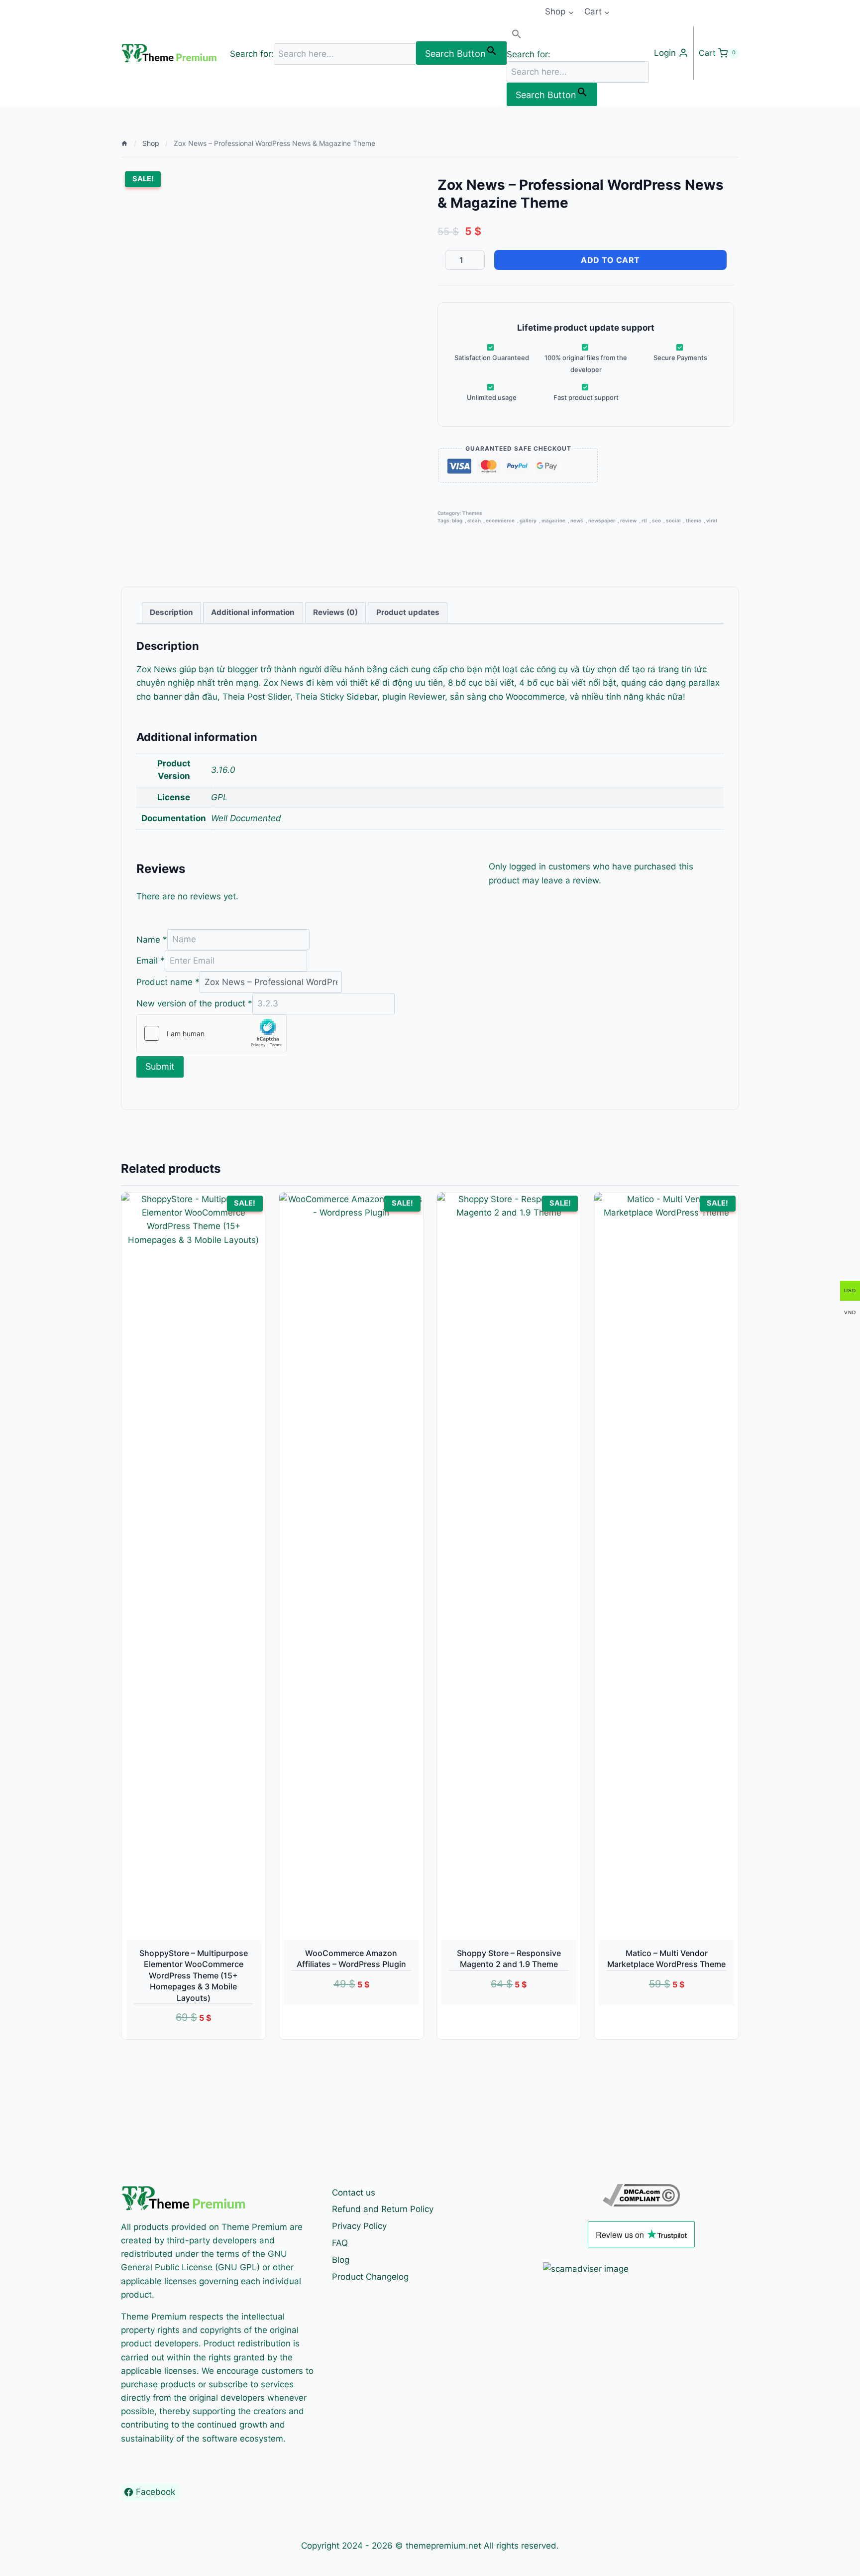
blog (457, 521)
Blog (341, 2260)
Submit (160, 1066)
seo (656, 521)
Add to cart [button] (340, 2011)
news (577, 521)
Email (151, 961)
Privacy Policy (359, 2226)
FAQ (340, 2243)
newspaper (602, 521)
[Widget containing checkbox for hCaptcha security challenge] (212, 1033)
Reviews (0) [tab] (335, 612)
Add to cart (610, 260)
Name (152, 939)
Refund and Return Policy (383, 2209)
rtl (644, 521)
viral (712, 521)
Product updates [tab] (408, 612)
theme (694, 521)
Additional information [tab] (253, 612)
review (628, 521)
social (673, 521)
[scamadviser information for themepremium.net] (641, 2269)
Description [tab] (171, 612)
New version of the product (194, 1003)
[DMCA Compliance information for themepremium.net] (641, 2195)
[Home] (124, 143)
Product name (168, 982)
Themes (472, 513)
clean (474, 521)
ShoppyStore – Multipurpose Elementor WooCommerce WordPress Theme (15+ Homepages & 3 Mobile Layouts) (194, 1975)
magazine (553, 521)
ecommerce (500, 521)
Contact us (354, 2193)
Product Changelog (370, 2277)
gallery (528, 521)
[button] (578, 36)
